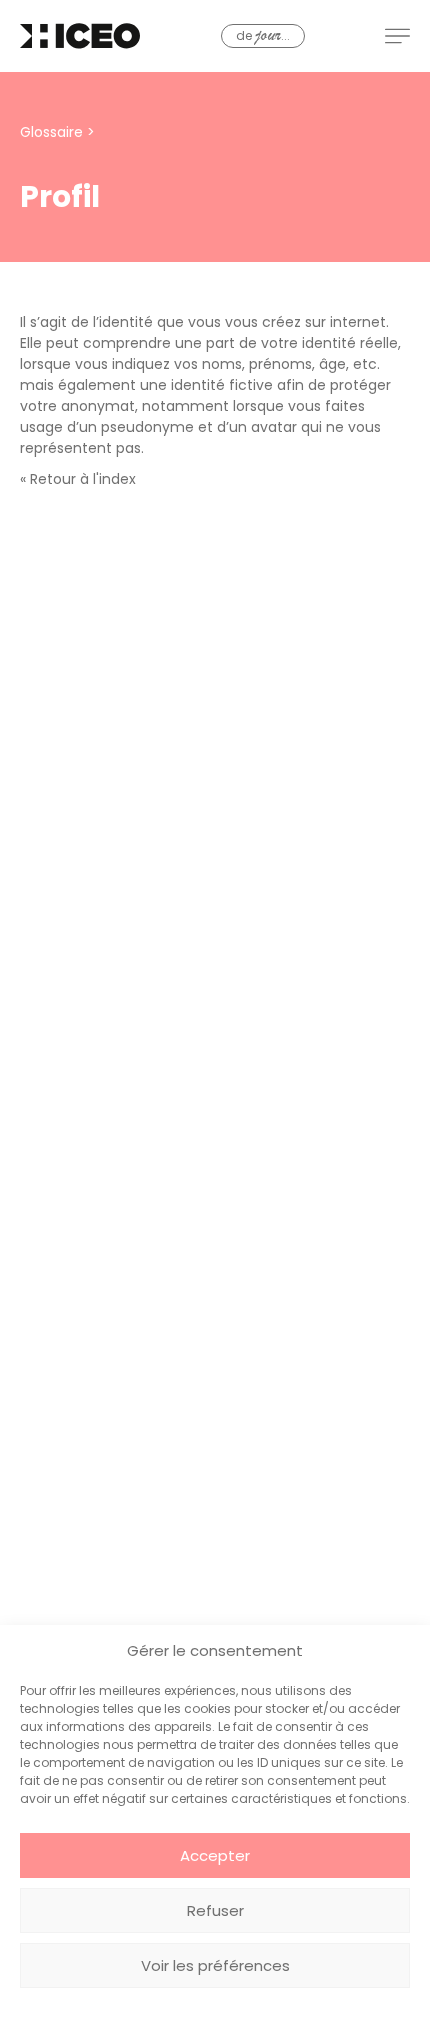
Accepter (215, 1855)
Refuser (215, 1910)
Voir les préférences (215, 1965)
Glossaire (51, 132)
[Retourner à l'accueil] (80, 36)
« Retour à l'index (78, 479)
